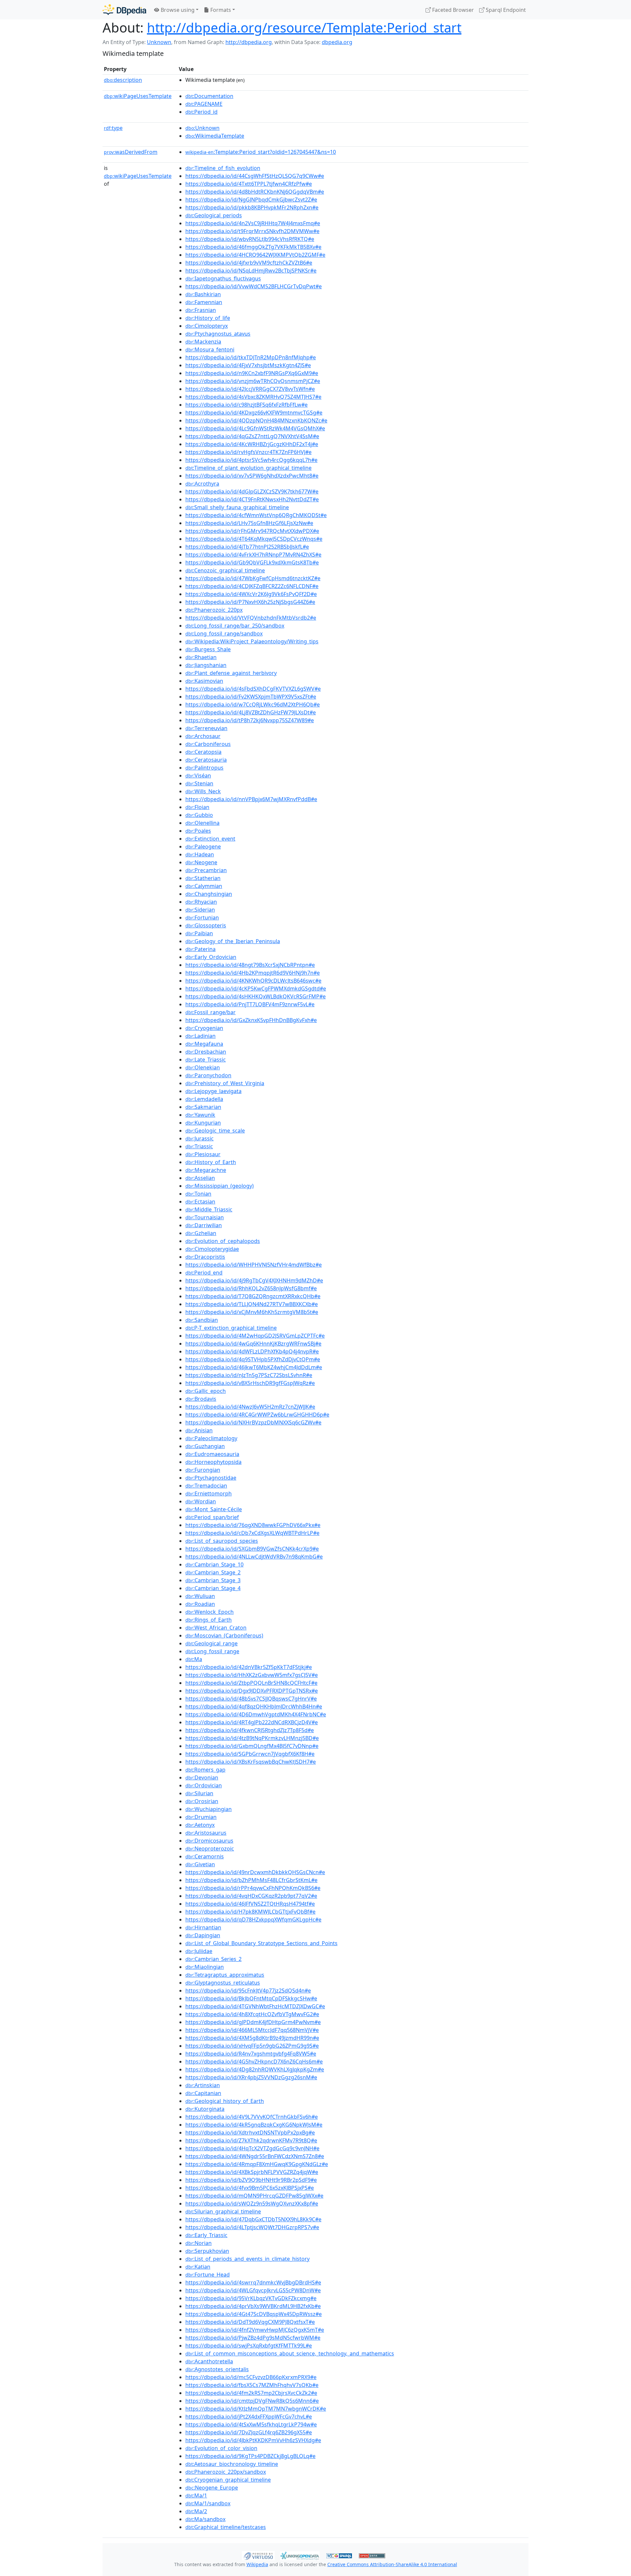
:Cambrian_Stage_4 (213, 1588)
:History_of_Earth (211, 1162)
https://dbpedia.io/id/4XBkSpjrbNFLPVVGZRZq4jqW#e (252, 2172)
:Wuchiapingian (209, 1809)
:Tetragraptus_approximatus (225, 1975)
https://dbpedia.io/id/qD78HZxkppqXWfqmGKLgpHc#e (253, 1920)
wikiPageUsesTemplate (138, 96)
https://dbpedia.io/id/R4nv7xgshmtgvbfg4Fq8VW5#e (251, 2054)
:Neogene (201, 862)
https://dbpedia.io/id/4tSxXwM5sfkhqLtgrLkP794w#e (251, 2424)
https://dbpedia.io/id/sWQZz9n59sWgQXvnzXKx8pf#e (252, 2204)
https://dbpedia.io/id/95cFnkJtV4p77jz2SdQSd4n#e (248, 1991)
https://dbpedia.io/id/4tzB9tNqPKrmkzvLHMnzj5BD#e (252, 1738)
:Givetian (200, 1864)
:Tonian (198, 1194)
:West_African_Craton (216, 1628)
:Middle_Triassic (209, 1209)
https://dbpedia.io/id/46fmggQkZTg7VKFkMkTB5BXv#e (253, 247)
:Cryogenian (204, 1028)
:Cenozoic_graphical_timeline (225, 570)
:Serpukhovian (207, 2251)
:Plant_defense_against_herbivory (231, 673)
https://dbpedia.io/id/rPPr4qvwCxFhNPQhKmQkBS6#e (253, 1888)
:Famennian (204, 302)
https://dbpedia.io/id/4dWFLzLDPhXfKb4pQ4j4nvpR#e (252, 1351)
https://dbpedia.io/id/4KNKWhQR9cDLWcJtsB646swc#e (253, 981)
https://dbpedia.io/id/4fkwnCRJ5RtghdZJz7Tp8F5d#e (250, 1730)
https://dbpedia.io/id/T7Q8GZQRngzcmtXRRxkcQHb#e (253, 1296)
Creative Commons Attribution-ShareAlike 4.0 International (392, 2564)
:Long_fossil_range (212, 1651)
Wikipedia (257, 2564)
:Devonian (202, 1777)
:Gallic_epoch (206, 1391)
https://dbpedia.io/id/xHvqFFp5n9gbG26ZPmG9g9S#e (252, 2046)
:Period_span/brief (212, 1517)
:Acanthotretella (209, 2361)
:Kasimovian (204, 681)
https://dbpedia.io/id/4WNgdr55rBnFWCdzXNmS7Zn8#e (255, 2156)
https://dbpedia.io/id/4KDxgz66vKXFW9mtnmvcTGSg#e (254, 413)
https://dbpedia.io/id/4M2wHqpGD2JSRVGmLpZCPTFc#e (255, 1336)
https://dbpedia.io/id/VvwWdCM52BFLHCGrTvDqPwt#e (254, 286)
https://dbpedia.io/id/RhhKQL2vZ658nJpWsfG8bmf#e (251, 1288)
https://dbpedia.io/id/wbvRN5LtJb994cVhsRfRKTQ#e (250, 239)
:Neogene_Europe (212, 2488)
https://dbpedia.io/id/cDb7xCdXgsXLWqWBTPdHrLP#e (252, 1533)
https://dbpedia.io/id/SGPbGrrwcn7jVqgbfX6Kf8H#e (250, 1754)
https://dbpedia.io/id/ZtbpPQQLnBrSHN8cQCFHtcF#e (251, 1683)
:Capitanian (203, 2093)
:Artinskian (203, 2085)
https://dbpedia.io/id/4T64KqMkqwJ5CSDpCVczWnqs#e (254, 539)
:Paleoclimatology (211, 1438)
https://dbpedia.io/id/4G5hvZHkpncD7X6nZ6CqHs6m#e (254, 2062)
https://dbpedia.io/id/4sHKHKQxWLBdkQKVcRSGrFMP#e (256, 996)
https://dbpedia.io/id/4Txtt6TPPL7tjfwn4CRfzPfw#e (249, 184)
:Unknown (202, 128)
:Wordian (201, 1501)
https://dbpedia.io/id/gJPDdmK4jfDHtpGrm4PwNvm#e (253, 2022)
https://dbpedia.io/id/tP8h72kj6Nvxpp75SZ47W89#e (250, 720)
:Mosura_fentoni (210, 349)
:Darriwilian (204, 1225)
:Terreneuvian (206, 728)
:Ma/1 (196, 2495)
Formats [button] (220, 10)
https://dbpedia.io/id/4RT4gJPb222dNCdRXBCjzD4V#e (252, 1722)
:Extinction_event (210, 839)
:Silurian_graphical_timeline (223, 2211)
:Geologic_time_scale (215, 1131)
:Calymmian (204, 886)
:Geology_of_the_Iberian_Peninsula (233, 941)
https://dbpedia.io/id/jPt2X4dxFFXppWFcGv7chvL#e (249, 2417)
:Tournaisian (205, 1217)
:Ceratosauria (206, 760)
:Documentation (209, 96)
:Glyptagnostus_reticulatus (223, 1983)
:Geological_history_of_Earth (225, 2101)
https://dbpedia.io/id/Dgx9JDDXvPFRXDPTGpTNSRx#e (252, 1691)
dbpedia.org (337, 42)
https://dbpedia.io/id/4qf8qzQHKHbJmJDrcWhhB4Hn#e (254, 1706)
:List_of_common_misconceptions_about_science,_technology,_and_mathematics (290, 2353)
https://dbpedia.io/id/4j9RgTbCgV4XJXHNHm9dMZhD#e (254, 1280)
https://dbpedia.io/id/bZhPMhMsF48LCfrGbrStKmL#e (251, 1880)
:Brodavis (201, 1399)
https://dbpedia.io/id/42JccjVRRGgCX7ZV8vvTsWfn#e (250, 389)
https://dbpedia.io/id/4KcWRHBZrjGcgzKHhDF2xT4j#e (252, 444)
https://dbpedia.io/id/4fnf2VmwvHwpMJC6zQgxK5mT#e (255, 2330)
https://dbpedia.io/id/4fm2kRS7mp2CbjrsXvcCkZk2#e (251, 2393)
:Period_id (201, 112)
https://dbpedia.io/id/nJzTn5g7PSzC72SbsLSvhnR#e (249, 1375)
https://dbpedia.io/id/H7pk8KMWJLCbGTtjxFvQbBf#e (250, 1912)
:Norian (199, 2243)
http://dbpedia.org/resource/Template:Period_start (304, 27)
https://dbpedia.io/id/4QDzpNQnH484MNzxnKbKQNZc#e (256, 420)
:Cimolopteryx (207, 326)
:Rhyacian (201, 902)
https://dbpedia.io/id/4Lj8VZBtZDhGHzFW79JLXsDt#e (251, 712)
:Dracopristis (205, 1257)
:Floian (197, 807)
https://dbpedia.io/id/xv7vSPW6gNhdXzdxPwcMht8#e (252, 476)
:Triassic (199, 1146)
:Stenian (199, 783)
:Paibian (199, 933)
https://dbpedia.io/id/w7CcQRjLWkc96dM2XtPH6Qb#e (253, 704)
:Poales (198, 831)
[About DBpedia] (124, 10)
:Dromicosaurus (209, 1841)
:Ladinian (200, 1036)
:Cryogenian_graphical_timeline (228, 2480)
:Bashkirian (203, 294)
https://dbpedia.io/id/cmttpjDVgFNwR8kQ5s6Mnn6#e (252, 2401)
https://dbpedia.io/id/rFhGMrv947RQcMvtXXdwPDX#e (252, 531)
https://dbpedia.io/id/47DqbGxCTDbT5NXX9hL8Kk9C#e (253, 2219)
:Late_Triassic (206, 1060)
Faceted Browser (452, 10)
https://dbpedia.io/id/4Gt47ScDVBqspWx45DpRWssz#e (254, 2314)
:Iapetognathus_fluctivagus (223, 278)
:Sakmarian (203, 1107)
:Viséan (198, 775)
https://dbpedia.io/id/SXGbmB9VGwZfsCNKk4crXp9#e (252, 1549)
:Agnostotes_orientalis (217, 2369)
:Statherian (203, 878)
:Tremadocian (206, 1486)
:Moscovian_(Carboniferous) (224, 1635)
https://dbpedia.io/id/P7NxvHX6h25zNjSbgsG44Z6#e (250, 602)
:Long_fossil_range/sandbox (224, 633)
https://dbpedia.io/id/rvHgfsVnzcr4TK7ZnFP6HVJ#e (248, 452)
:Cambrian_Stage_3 (213, 1580)
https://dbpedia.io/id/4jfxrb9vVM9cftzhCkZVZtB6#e (249, 263)
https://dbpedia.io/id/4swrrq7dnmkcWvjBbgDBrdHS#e (253, 2282)
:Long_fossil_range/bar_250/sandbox (235, 626)
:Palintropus (204, 768)
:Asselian (200, 1178)
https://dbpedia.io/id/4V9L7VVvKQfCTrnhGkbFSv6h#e (252, 2117)
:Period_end (204, 1273)
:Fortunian (202, 918)
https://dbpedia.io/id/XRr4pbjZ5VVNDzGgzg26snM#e (251, 2077)
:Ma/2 (196, 2511)
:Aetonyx (200, 1825)
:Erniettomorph (209, 1493)
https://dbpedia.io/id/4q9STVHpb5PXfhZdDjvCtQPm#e (253, 1359)
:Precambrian (206, 870)
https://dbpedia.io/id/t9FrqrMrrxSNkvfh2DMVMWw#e (252, 231)
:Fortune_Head (208, 2275)
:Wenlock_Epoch (210, 1612)
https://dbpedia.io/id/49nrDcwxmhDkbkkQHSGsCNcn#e (255, 1872)
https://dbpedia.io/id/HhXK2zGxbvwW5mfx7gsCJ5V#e (252, 1675)
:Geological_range (211, 1643)
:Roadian (200, 1604)
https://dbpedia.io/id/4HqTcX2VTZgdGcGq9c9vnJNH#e (252, 2148)
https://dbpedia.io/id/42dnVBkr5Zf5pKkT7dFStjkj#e (249, 1667)
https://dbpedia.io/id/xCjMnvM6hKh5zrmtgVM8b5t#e (252, 1312)
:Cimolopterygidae (212, 1249)
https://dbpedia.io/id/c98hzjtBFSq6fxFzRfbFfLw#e (246, 405)
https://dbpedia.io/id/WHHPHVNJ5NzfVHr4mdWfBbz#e (254, 1265)
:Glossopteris (206, 925)
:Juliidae (199, 1951)
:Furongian (203, 1470)
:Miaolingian (205, 1967)
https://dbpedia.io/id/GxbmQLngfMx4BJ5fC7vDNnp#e (252, 1746)
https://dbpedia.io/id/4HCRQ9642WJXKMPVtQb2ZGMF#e (255, 255)
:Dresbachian (206, 1052)
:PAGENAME (204, 104)
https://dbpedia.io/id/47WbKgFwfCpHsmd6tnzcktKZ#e (253, 578)
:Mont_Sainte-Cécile (214, 1509)
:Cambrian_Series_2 (213, 1959)
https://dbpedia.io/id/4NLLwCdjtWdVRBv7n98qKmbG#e (254, 1557)
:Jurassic (199, 1138)
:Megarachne (206, 1170)
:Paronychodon (208, 1075)
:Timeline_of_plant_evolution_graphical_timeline (248, 468)
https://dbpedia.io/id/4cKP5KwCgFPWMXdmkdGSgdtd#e (256, 989)
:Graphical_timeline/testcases (226, 2527)
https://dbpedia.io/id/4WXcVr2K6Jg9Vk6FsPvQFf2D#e (251, 594)
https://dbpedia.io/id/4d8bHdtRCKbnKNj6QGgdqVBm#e (255, 192)
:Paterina (200, 949)
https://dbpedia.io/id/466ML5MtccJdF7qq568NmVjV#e (252, 2030)
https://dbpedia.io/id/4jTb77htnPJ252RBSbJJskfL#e (247, 547)
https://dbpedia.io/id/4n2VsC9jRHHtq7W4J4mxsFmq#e (253, 223)
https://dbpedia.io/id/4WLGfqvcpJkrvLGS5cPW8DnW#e (253, 2290)
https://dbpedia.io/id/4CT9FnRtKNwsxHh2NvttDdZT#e (252, 499)
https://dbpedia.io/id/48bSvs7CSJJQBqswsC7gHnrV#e (251, 1699)
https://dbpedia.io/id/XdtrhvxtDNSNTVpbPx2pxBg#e (250, 2133)
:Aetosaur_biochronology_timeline (232, 2464)
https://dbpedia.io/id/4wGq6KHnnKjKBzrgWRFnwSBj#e (253, 1344)
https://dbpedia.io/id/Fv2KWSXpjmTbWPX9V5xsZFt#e (251, 697)
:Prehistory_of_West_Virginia (225, 1083)
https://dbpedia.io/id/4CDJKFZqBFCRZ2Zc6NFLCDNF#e (252, 586)
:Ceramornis (205, 1856)
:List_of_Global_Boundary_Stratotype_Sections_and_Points (261, 1943)
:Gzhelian (201, 1233)
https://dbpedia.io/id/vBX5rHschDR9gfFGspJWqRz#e (250, 1383)
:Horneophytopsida (213, 1462)
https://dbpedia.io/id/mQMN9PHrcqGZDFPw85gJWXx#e (254, 2196)
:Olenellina (202, 823)
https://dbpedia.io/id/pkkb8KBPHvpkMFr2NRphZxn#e (252, 207)
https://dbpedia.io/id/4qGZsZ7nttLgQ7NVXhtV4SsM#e (252, 436)
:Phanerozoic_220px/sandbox (226, 2472)
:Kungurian (203, 1123)
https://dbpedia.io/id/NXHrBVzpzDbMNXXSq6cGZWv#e (253, 1422)
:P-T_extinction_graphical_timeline (231, 1328)
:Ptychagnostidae (211, 1478)
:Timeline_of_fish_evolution (223, 168)
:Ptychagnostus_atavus (218, 334)
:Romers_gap (205, 1770)
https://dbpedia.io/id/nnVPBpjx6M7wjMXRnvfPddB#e (251, 799)
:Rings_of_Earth (209, 1620)
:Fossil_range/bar (210, 1012)
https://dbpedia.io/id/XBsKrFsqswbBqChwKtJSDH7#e (251, 1762)
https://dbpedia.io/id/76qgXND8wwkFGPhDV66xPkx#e (253, 1525)
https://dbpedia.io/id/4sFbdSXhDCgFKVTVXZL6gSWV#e (253, 689)
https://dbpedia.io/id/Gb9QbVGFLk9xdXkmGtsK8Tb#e (252, 562)
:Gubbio (199, 815)
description (123, 80)
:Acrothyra (202, 484)
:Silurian (199, 1793)
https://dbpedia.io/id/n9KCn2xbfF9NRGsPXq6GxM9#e (252, 373)
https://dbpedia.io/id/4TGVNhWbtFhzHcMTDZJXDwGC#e (255, 2006)
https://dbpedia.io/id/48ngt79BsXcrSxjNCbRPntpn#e (250, 965)
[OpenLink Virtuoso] (258, 2555)
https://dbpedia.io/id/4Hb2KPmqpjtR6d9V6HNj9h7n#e (253, 973)
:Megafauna (204, 1044)
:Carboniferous (208, 744)
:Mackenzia (203, 342)
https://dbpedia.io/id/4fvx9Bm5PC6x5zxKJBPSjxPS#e (250, 2188)
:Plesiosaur (203, 1154)
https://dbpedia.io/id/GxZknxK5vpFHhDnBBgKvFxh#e (251, 1020)
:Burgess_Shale (208, 649)
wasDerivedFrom (131, 152)
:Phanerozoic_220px (214, 610)
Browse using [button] (177, 10)
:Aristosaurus (206, 1833)
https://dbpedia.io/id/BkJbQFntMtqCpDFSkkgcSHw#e (251, 1998)
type (113, 128)
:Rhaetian (201, 657)
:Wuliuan (200, 1596)
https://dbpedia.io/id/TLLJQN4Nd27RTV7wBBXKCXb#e (252, 1304)
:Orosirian (202, 1801)
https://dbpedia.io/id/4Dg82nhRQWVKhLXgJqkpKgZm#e (255, 2069)
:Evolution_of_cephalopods (223, 1241)
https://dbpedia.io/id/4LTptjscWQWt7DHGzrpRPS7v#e (252, 2227)
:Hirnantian (203, 1927)
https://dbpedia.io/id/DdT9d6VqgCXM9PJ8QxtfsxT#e (250, 2322)
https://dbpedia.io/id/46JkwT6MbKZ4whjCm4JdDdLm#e (254, 1367)
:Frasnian (201, 310)
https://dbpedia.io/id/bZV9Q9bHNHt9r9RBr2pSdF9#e (251, 2180)
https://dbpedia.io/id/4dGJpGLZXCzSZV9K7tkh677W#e (252, 491)
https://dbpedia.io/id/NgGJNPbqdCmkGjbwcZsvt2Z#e (251, 200)
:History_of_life (208, 318)
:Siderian (200, 910)
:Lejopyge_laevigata (213, 1091)
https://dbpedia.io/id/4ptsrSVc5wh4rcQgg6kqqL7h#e (251, 460)
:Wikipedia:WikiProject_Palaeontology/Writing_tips (252, 641)
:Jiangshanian (206, 665)
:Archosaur (203, 736)
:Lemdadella (204, 1099)
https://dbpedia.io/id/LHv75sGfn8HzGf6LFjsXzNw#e (249, 523)
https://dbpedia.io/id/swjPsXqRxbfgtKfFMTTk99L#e (249, 2346)
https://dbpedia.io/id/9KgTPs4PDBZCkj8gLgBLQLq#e (250, 2456)
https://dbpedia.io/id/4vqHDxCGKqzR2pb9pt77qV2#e (251, 1896)
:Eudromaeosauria (212, 1454)
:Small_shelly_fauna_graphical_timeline (237, 507)
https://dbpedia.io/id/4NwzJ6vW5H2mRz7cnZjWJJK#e (250, 1407)
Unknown (159, 42)
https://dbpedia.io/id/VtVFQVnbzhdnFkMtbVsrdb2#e (251, 618)
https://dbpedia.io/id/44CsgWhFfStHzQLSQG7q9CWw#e (255, 176)
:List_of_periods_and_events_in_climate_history (247, 2259)
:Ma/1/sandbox (208, 2503)
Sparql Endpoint (505, 10)
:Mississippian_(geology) (220, 1186)
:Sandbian (202, 1320)
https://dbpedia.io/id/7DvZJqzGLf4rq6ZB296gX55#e (249, 2432)
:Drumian (201, 1817)
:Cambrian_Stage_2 (213, 1572)
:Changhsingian (209, 894)
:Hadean (200, 854)
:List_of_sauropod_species (222, 1541)
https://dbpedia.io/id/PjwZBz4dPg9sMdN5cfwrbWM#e (253, 2338)
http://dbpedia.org (249, 42)
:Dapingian (203, 1935)
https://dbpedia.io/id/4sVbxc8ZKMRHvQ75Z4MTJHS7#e (253, 397)
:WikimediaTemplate (215, 136)
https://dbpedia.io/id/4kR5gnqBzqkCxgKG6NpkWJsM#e (254, 2125)
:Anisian (199, 1430)
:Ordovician (204, 1785)
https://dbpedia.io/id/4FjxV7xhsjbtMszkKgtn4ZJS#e (248, 365)
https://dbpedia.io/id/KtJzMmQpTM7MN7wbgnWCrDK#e (256, 2409)
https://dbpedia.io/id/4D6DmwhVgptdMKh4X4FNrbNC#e (256, 1714)
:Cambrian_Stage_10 (214, 1564)
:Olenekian (203, 1067)
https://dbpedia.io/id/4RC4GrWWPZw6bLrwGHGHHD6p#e (257, 1415)
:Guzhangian (205, 1446)
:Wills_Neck (203, 791)
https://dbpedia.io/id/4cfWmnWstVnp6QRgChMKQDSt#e (256, 515)
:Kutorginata (205, 2109)
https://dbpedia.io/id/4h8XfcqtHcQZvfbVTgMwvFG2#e (252, 2014)
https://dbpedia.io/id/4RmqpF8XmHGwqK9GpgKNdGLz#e (257, 2164)
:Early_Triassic (206, 2235)
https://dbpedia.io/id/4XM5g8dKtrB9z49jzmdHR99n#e (252, 2038)
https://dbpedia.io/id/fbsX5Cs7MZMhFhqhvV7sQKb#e (252, 2385)
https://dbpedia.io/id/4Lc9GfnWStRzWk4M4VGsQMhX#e (255, 428)
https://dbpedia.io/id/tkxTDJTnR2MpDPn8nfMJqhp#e (251, 357)
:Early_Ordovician (211, 957)
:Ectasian (200, 1202)
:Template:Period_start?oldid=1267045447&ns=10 (261, 152)
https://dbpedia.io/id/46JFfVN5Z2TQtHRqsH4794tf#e (250, 1904)
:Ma (194, 1659)
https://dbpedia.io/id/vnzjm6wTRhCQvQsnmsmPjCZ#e (253, 381)
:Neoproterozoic (210, 1849)
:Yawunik (200, 1115)
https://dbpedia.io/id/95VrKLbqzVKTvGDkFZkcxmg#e (251, 2298)
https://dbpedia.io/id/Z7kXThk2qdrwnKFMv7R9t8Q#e (251, 2140)
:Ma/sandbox (205, 2519)
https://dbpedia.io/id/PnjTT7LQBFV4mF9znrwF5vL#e (250, 1004)
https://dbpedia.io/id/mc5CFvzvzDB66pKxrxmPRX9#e (251, 2377)
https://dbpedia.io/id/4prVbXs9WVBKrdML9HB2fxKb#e (253, 2306)
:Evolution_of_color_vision (221, 2448)
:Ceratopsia (203, 752)
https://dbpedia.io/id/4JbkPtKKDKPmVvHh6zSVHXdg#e (253, 2440)
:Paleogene (203, 847)
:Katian (198, 2267)
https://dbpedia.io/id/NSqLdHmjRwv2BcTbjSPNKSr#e (251, 271)
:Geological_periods (214, 215)
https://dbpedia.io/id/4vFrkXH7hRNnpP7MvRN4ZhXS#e (253, 555)
